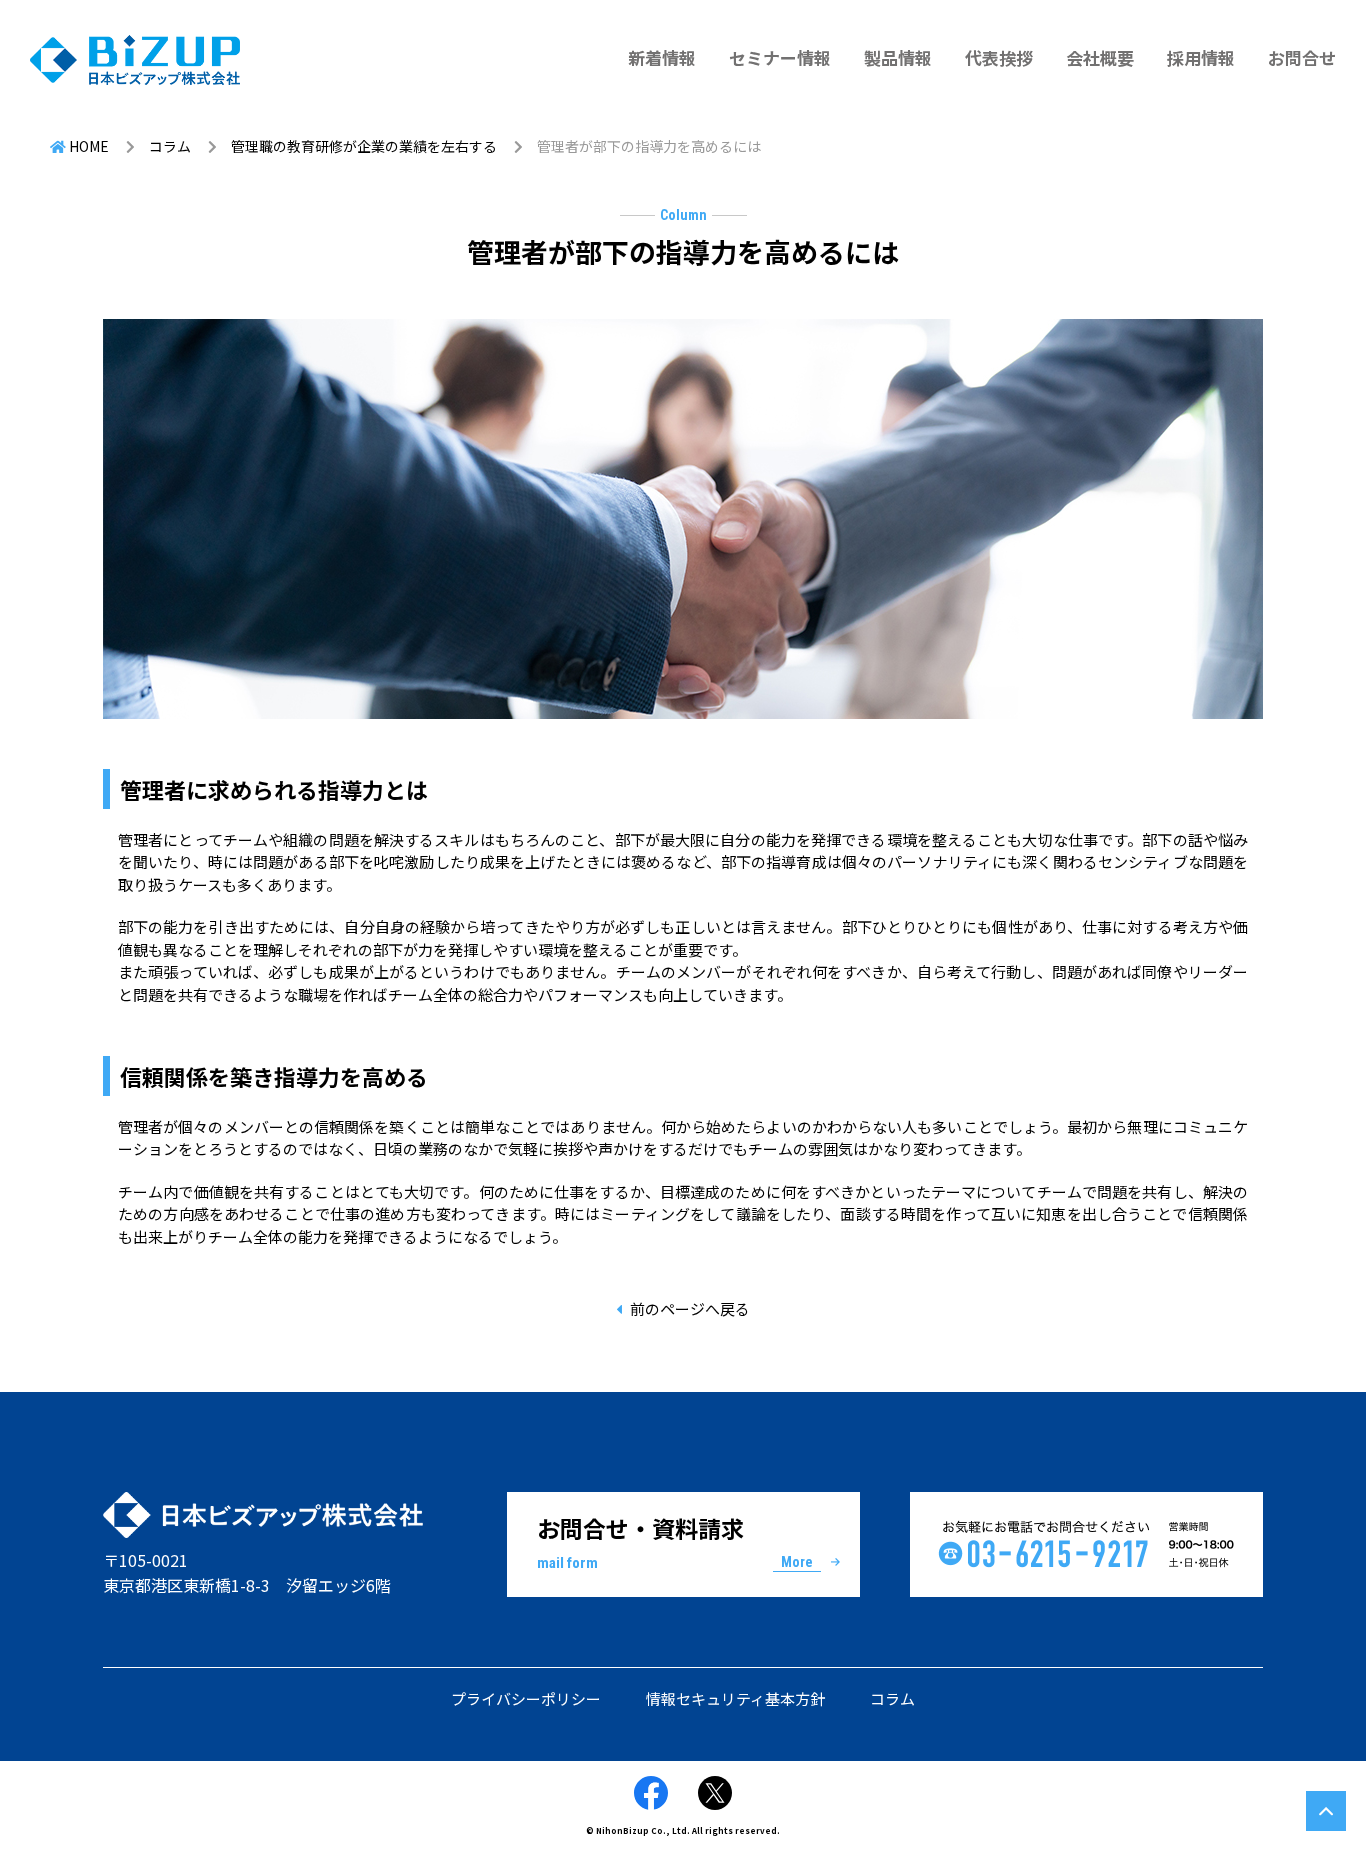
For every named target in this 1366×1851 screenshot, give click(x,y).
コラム (892, 1698)
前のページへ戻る (690, 1308)
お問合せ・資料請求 (675, 1542)
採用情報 (1201, 57)
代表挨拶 (999, 57)
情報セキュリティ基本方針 (735, 1698)
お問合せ (1302, 57)
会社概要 (1100, 57)
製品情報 (898, 57)
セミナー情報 (780, 57)
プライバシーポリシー (526, 1698)
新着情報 (662, 57)
